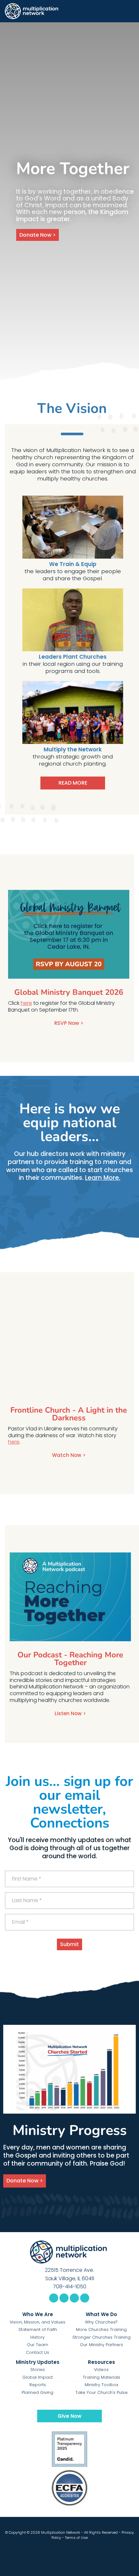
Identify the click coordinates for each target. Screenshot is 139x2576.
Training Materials (102, 2377)
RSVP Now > (69, 1023)
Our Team (37, 2345)
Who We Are (38, 2314)
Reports (38, 2385)
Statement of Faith (38, 2330)
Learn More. (103, 1178)
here (26, 1003)
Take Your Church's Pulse (102, 2393)
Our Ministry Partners (102, 2345)
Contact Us (37, 2353)
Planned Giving (37, 2393)
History (37, 2337)
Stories (38, 2370)
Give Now (69, 2416)
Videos (101, 2370)
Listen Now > (70, 1714)
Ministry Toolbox (102, 2385)
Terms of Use (76, 2538)
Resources (102, 2362)
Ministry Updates (38, 2362)
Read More (73, 783)
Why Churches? (101, 2322)
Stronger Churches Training (102, 2337)
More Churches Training (101, 2330)
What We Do (101, 2314)
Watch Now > (69, 1455)
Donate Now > (37, 235)
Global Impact (37, 2377)
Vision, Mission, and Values (37, 2322)
